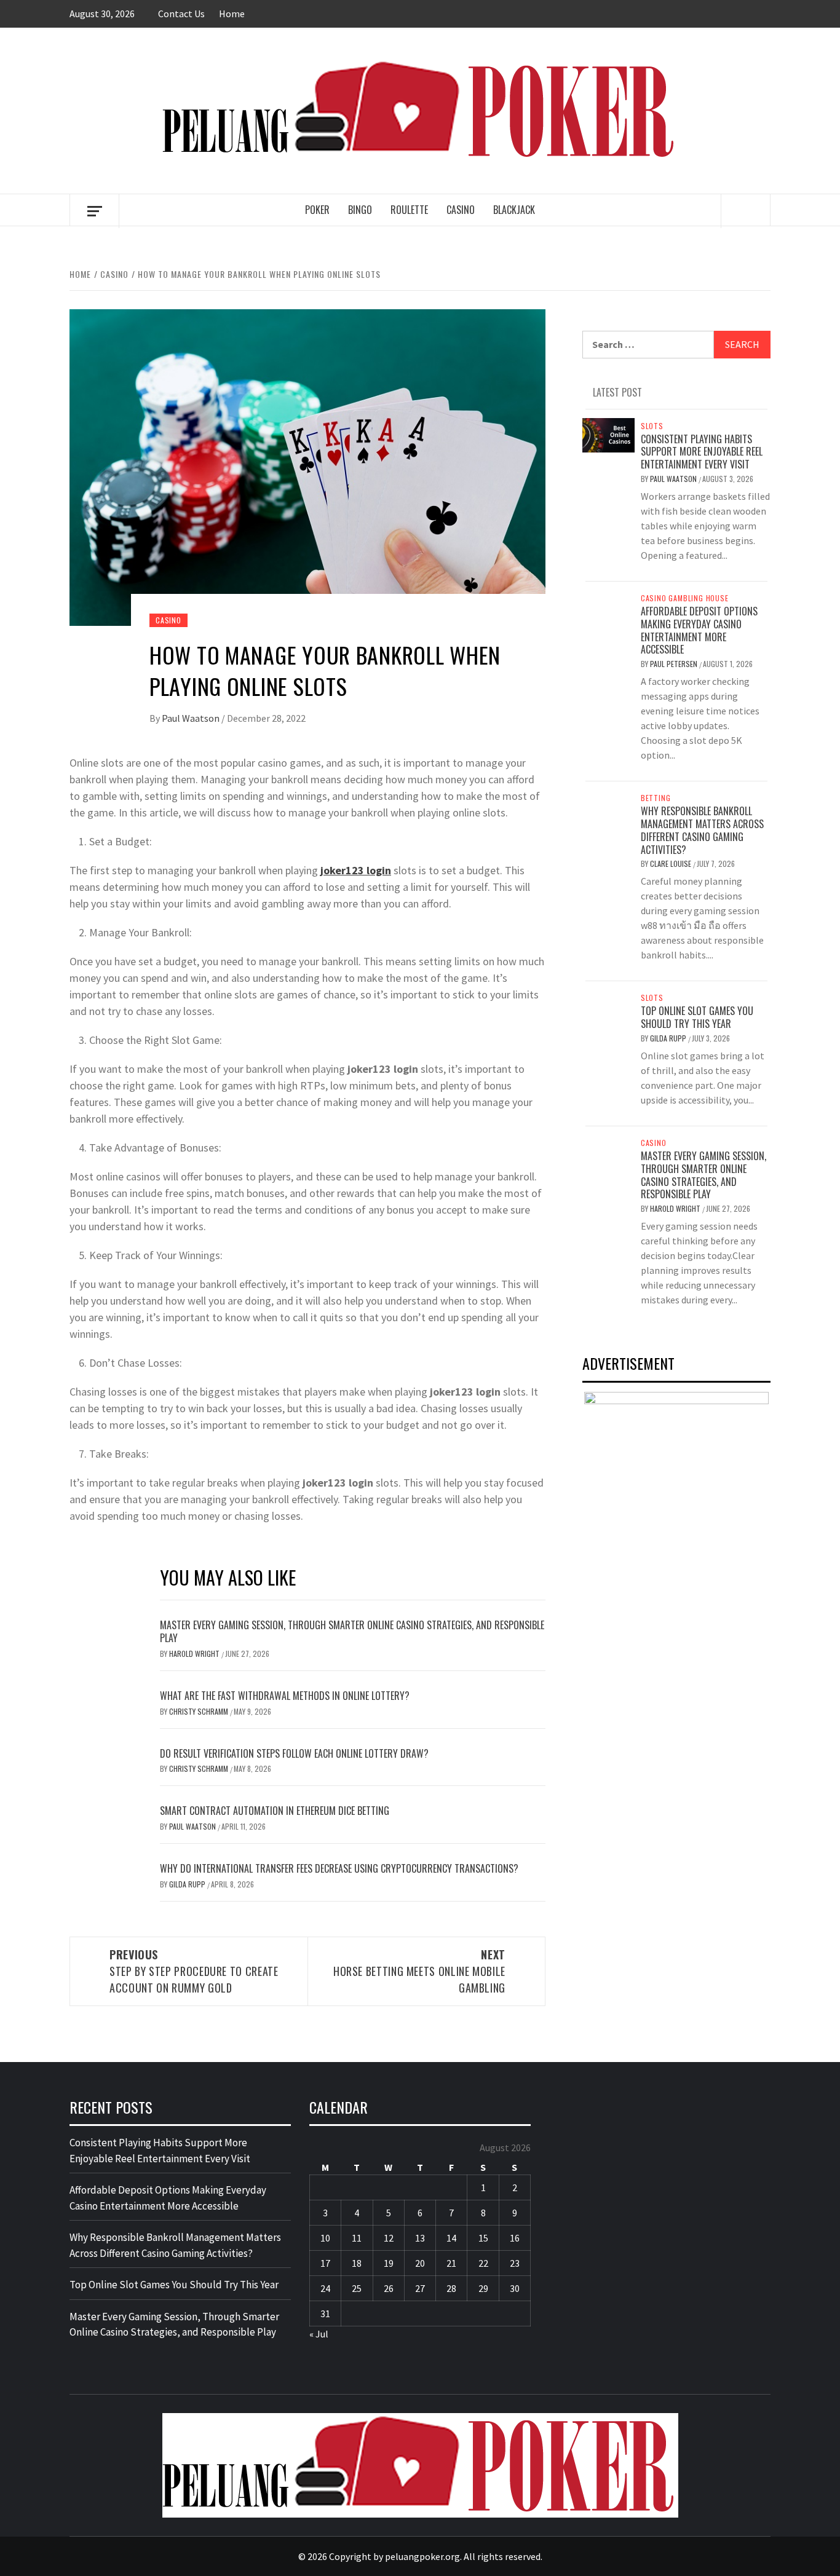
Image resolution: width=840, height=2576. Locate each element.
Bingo (360, 210)
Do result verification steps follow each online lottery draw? (294, 1753)
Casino (461, 210)
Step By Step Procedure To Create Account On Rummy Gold (194, 1971)
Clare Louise (672, 863)
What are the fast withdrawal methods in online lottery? (285, 1696)
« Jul (319, 2334)
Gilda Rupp (188, 1884)
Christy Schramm (200, 1711)
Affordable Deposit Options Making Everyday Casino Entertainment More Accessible (699, 630)
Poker (317, 210)
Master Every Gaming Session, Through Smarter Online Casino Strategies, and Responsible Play (352, 1631)
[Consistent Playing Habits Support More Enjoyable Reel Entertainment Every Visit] (608, 434)
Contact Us (181, 14)
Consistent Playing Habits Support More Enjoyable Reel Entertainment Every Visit (702, 452)
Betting (656, 798)
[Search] (746, 211)
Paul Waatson (192, 718)
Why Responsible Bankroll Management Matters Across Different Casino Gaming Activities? (702, 830)
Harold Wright (195, 1653)
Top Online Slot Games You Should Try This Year (697, 1017)
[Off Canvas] (94, 211)
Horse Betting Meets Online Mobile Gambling (419, 1971)
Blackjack (514, 210)
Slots (652, 426)
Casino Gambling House (685, 598)
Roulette (409, 210)
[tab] (587, 385)
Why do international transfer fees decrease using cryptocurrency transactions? (339, 1868)
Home (232, 14)
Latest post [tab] (617, 392)
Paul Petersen (675, 664)
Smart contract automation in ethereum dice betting (275, 1811)
